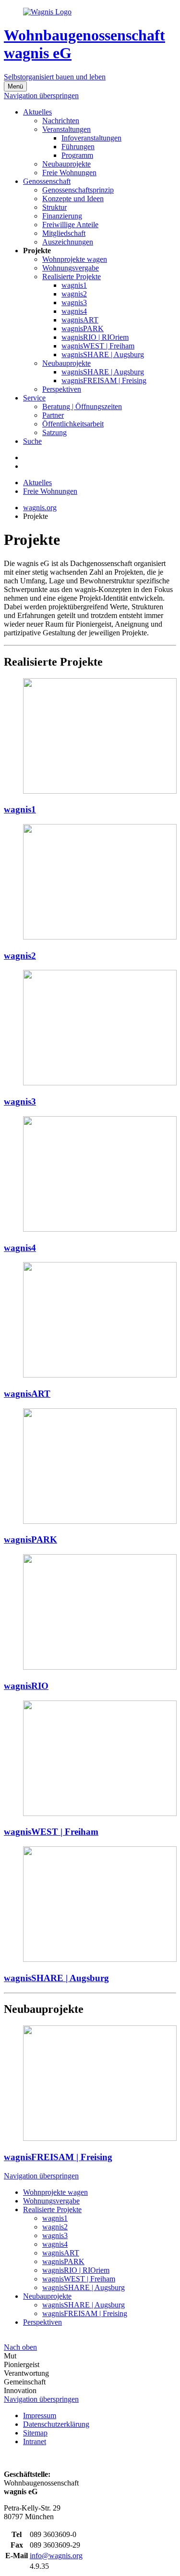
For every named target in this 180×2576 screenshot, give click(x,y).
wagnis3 (20, 1101)
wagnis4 (20, 1248)
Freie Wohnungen (50, 491)
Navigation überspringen (41, 96)
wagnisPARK (30, 1539)
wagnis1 (20, 809)
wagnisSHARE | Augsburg (56, 1978)
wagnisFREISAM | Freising (58, 2157)
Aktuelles (37, 483)
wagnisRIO (26, 1686)
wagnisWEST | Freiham (51, 1832)
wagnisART (27, 1394)
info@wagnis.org (56, 2556)
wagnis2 (20, 956)
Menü (15, 86)
